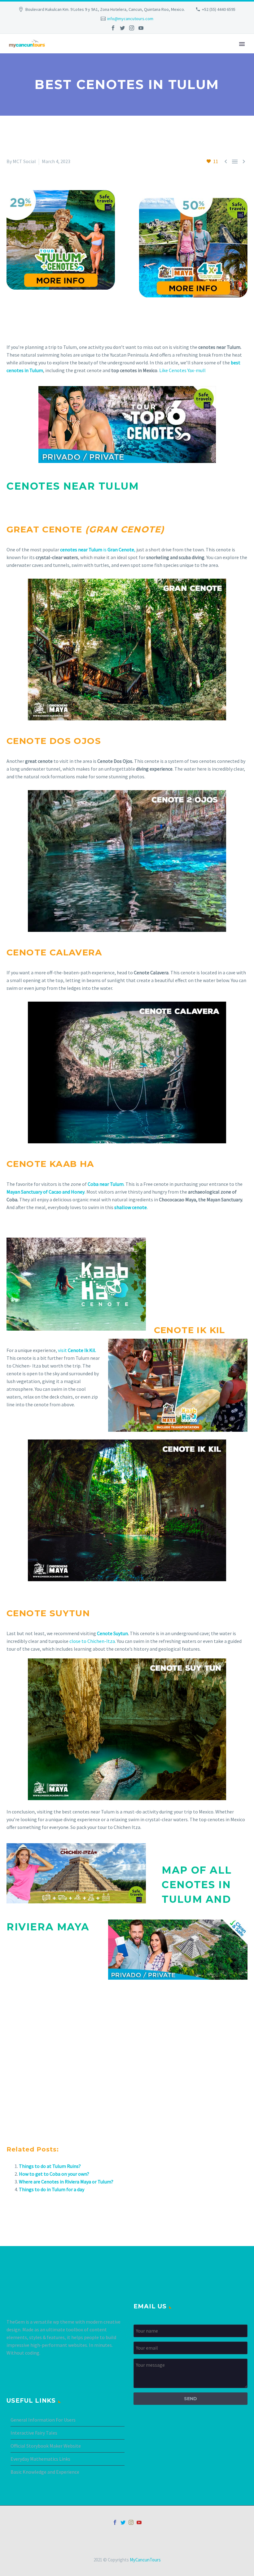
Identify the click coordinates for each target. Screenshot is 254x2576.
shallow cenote (131, 1207)
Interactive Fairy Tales (34, 2433)
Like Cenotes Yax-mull (182, 370)
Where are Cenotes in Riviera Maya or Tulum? (66, 2182)
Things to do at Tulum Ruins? (50, 2166)
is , (98, 549)
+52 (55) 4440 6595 (219, 9)
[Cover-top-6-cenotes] (127, 425)
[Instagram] (132, 28)
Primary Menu (242, 44)
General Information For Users (43, 2420)
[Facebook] (113, 28)
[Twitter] (122, 28)
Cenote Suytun (112, 1633)
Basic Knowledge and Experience (45, 2472)
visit (77, 1350)
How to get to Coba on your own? (54, 2174)
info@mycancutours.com (130, 19)
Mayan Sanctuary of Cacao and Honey (46, 1192)
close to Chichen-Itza (92, 1641)
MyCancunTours (145, 2560)
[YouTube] (141, 28)
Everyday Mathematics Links (40, 2459)
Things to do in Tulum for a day (52, 2189)
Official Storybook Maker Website (46, 2446)
